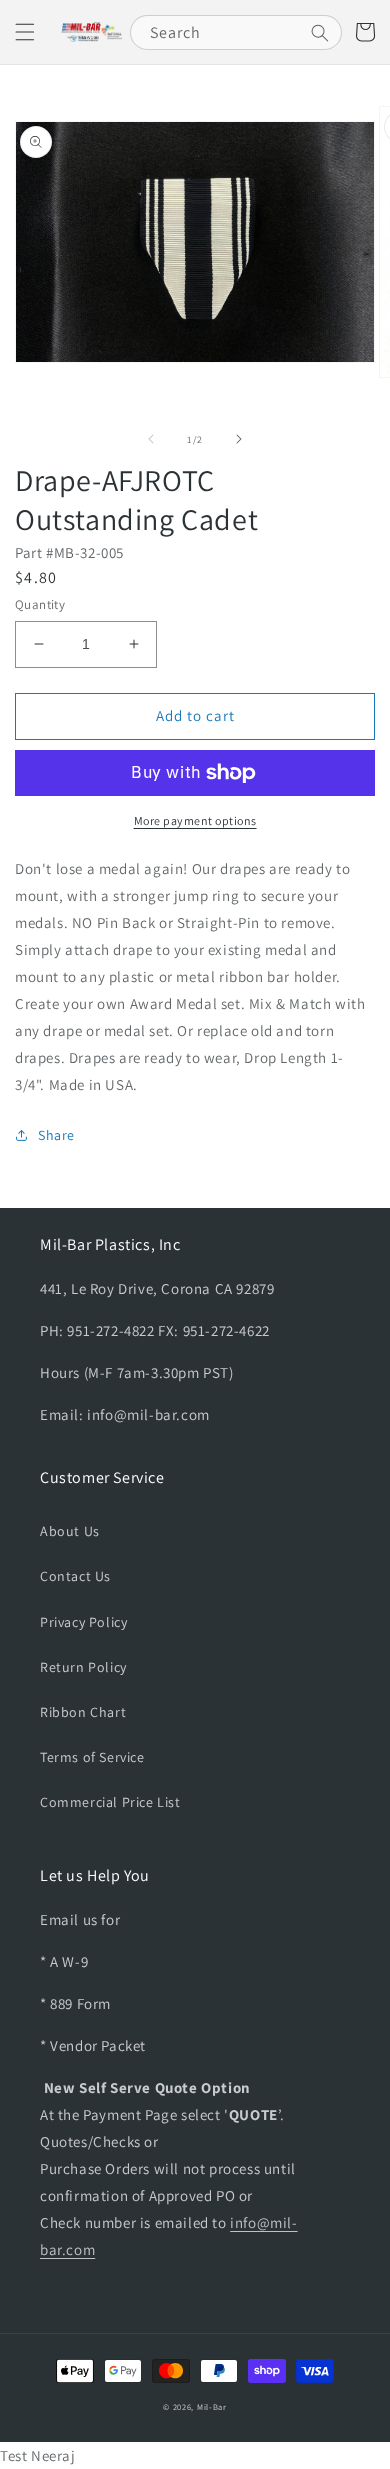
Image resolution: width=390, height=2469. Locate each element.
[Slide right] (239, 439)
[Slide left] (151, 439)
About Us (70, 1531)
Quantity (40, 604)
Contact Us (75, 1576)
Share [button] (56, 1135)
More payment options (195, 820)
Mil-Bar (212, 2406)
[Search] (320, 33)
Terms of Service (92, 1757)
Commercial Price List (110, 1802)
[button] (25, 32)
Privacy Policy (83, 1622)
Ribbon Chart (83, 1712)
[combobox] (236, 32)
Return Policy (83, 1667)
